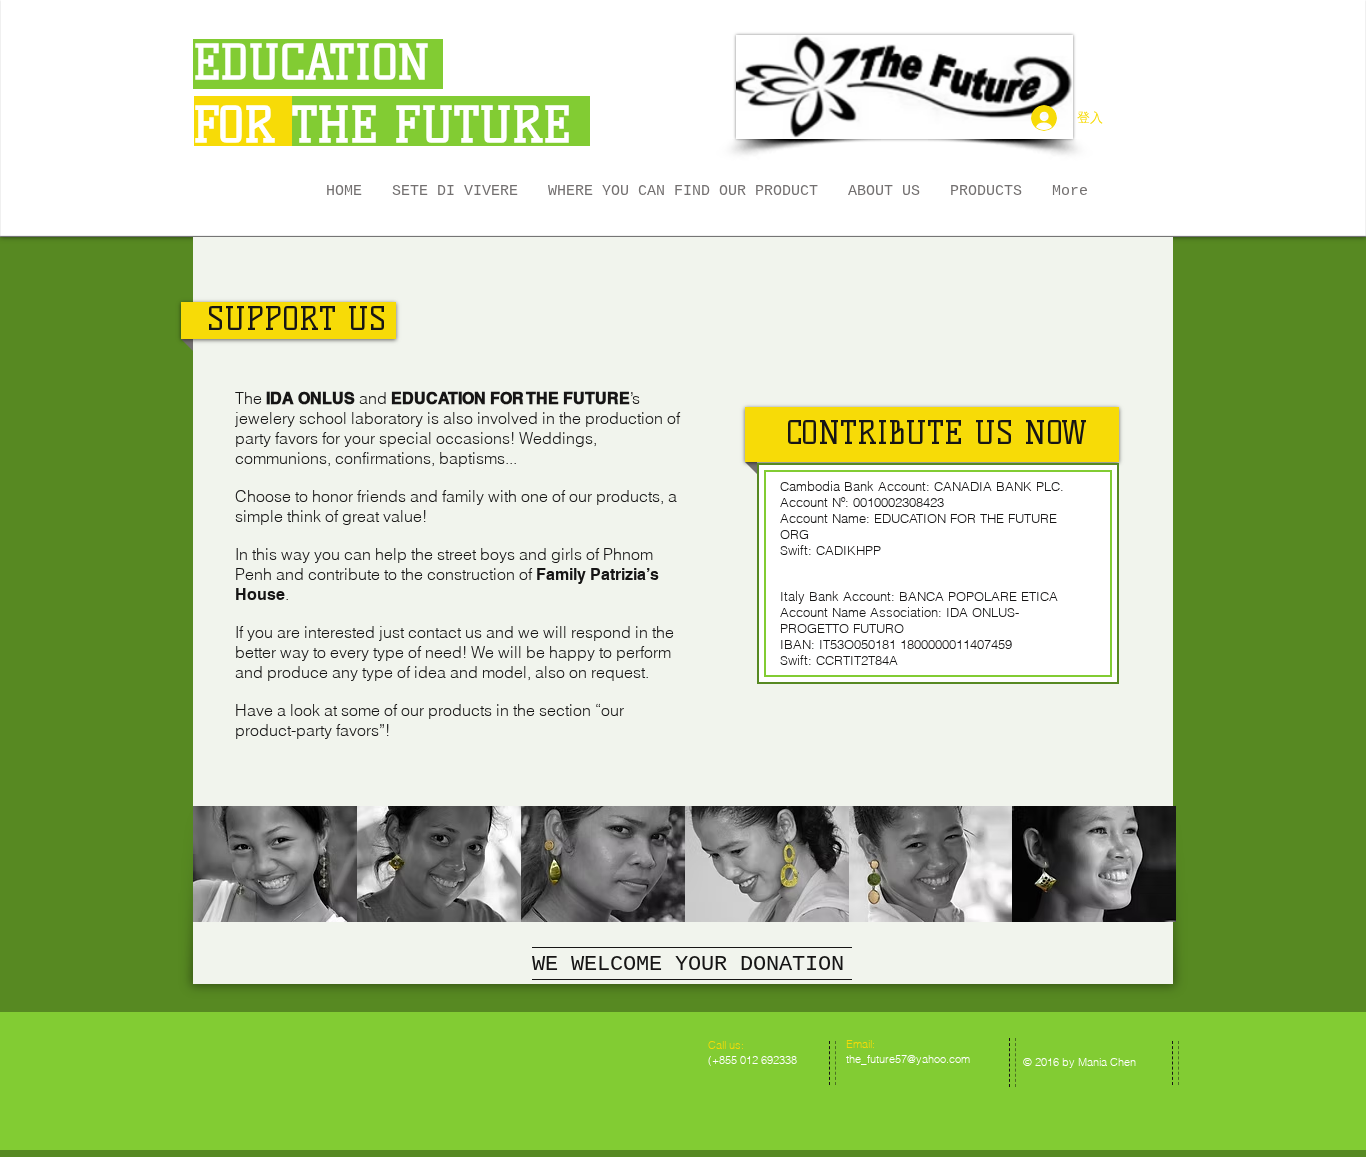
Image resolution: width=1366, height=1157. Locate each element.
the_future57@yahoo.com (908, 1059)
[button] (986, 192)
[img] (275, 863)
